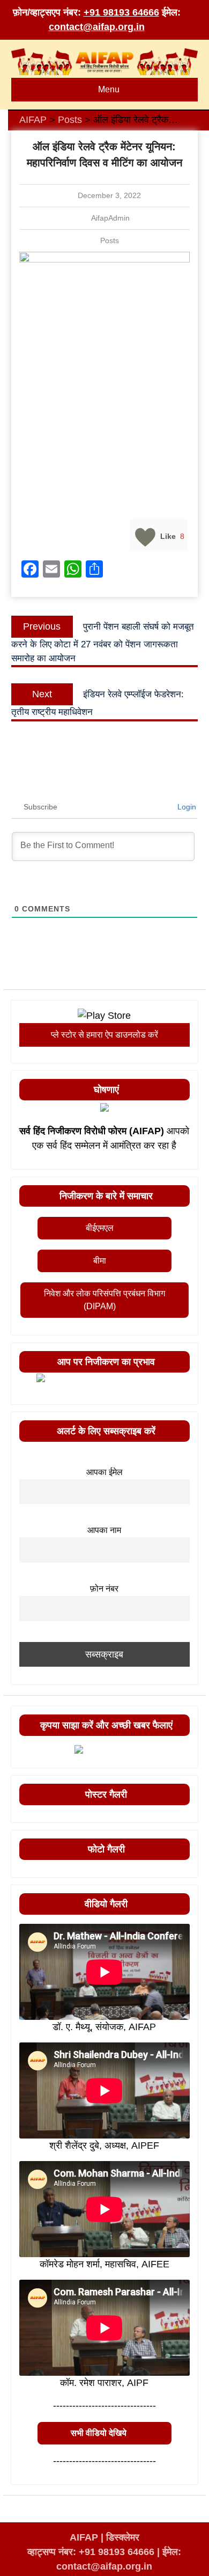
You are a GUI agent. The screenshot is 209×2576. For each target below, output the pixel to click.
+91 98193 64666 (121, 12)
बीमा (100, 1261)
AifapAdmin (110, 218)
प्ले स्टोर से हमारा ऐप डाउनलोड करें (104, 1035)
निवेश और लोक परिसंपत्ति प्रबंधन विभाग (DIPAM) (104, 1300)
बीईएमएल (100, 1228)
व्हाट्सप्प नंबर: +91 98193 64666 (91, 2552)
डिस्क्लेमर (123, 2537)
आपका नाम (104, 1530)
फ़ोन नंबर (104, 1588)
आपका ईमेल (104, 1472)
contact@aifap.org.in (97, 27)
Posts (110, 240)
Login (186, 807)
